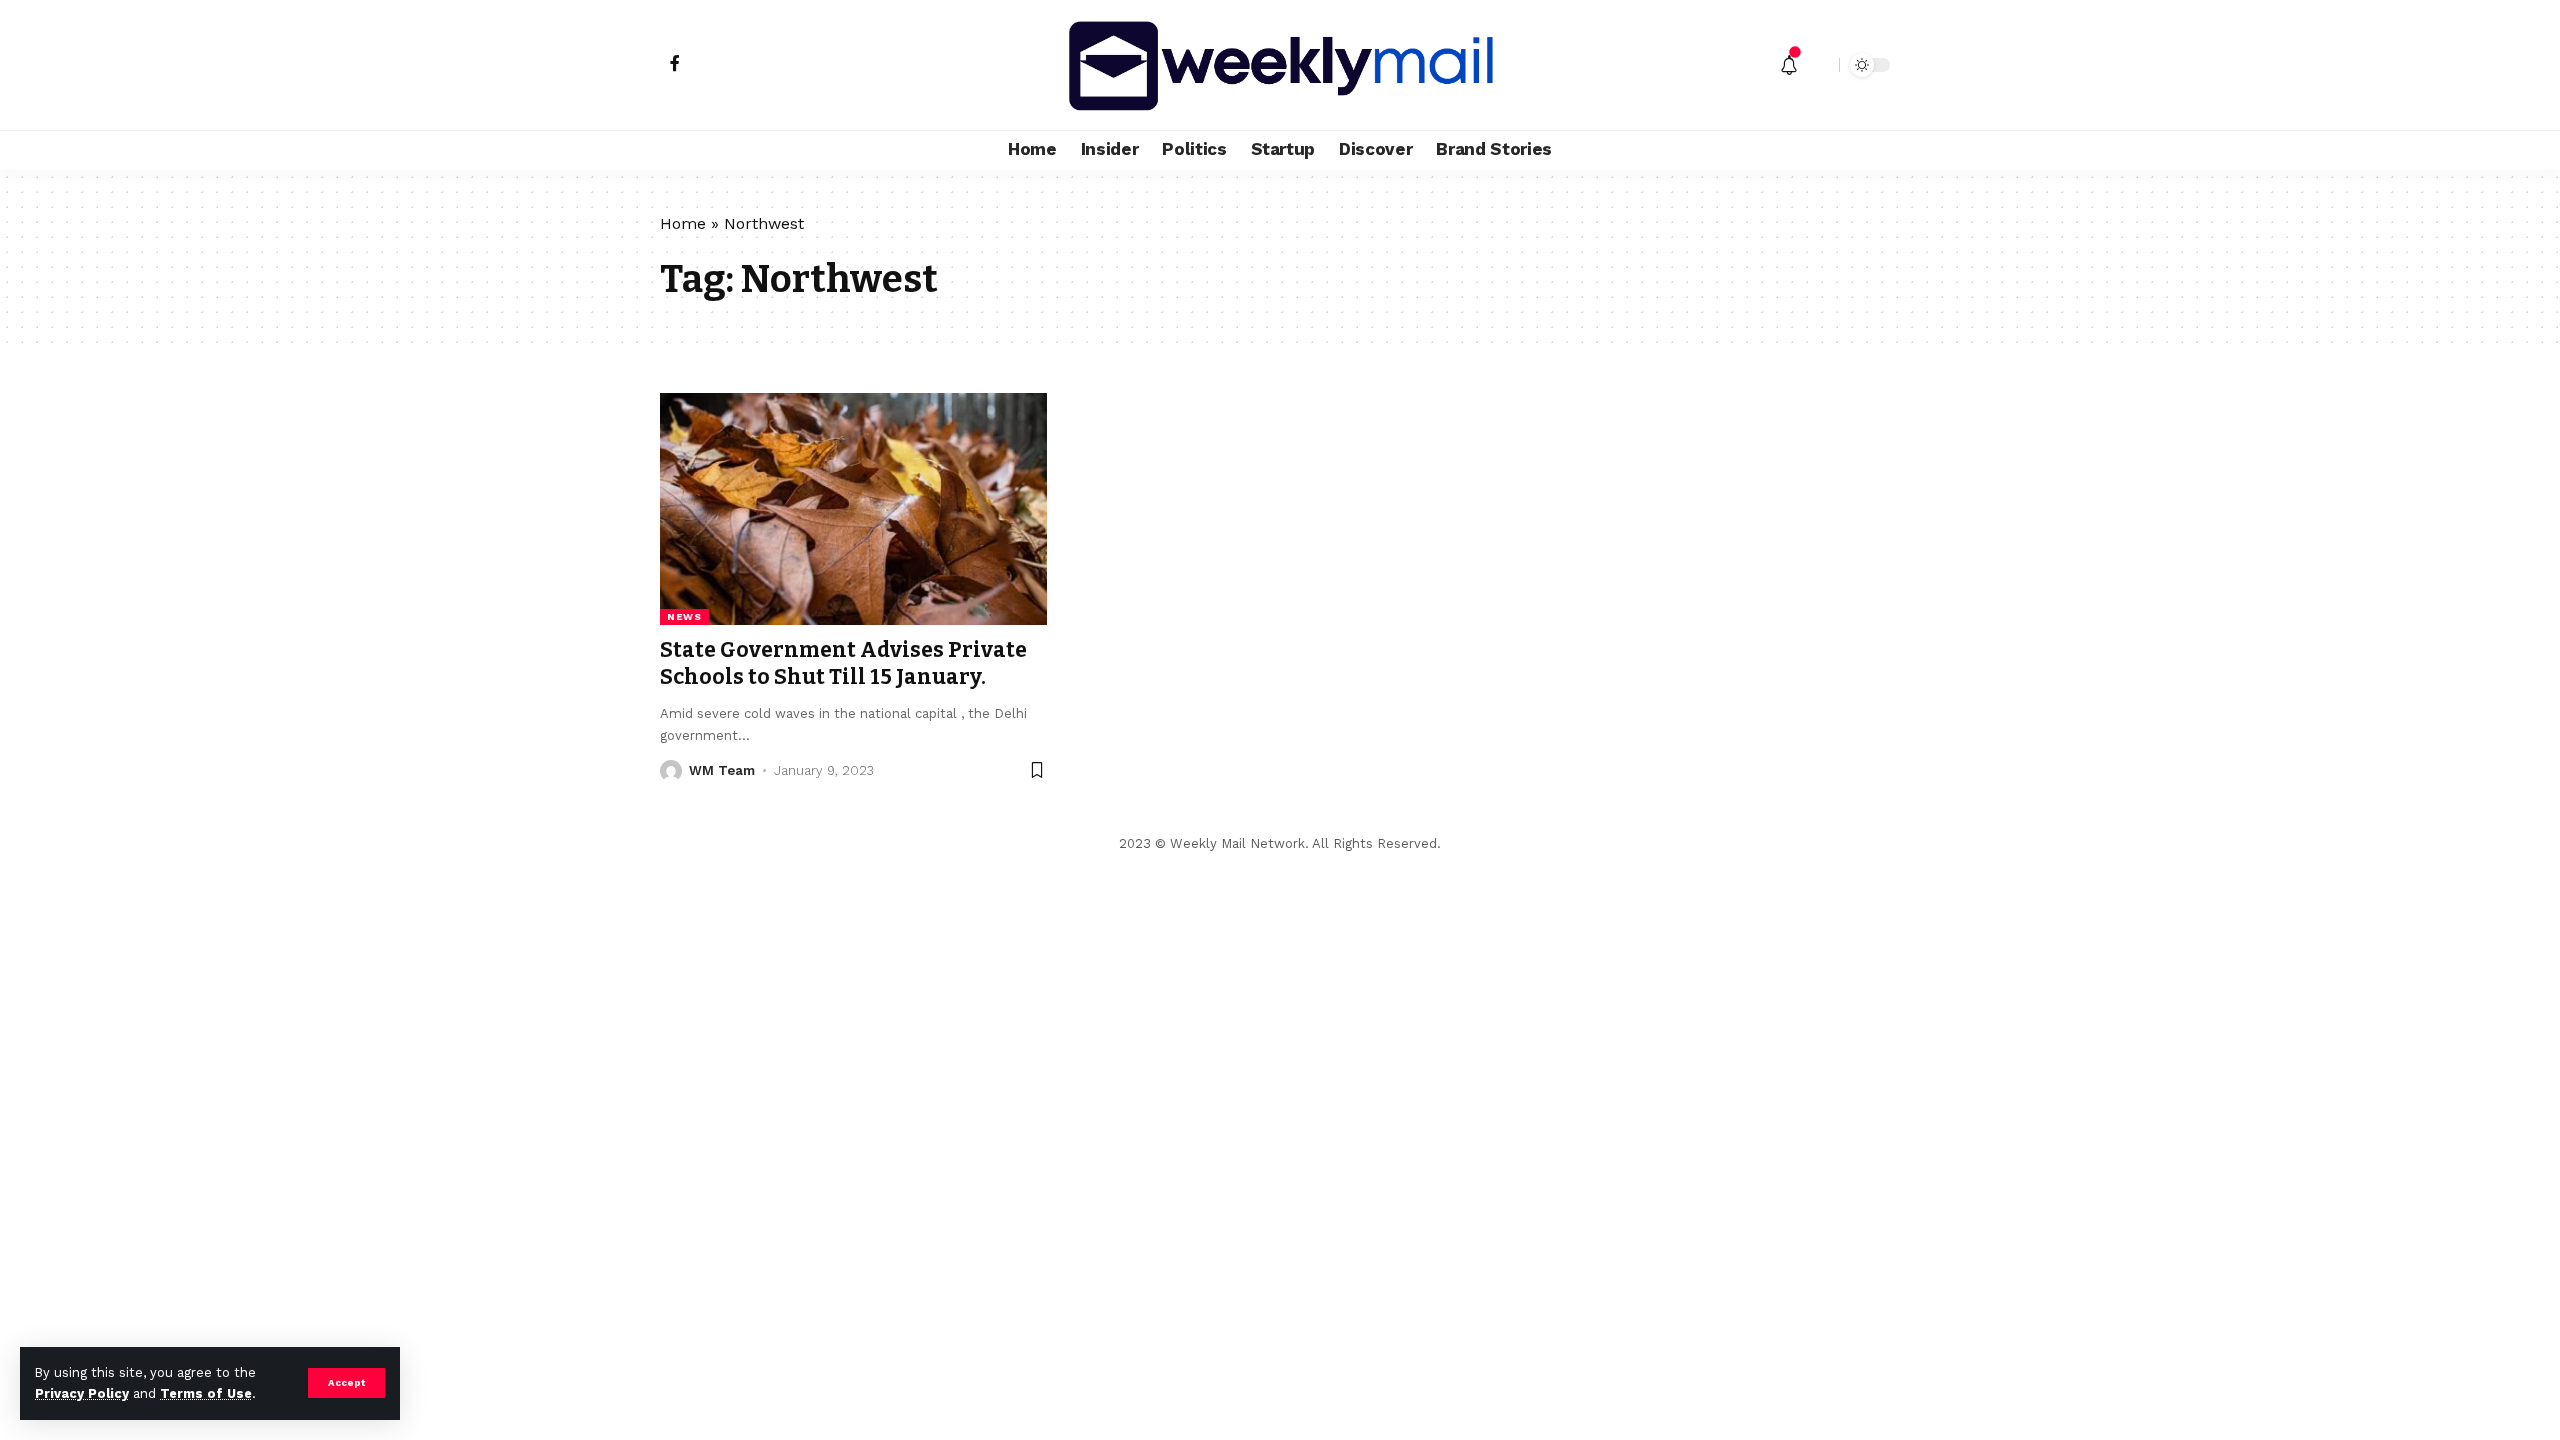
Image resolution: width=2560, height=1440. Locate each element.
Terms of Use (206, 1393)
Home (683, 223)
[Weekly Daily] (1280, 65)
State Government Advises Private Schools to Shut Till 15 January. (843, 663)
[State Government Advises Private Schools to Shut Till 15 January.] (853, 509)
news (684, 616)
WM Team (722, 770)
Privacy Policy (82, 1393)
